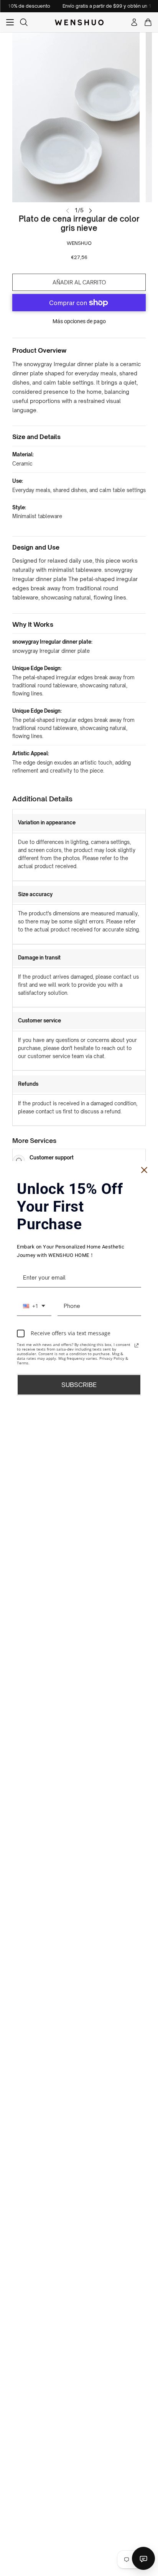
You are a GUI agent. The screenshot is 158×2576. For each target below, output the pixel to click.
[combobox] (34, 1306)
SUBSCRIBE (79, 1384)
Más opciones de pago (79, 321)
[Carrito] (148, 22)
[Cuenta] (134, 22)
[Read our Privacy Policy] (137, 1345)
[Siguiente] (91, 210)
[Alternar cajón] (10, 22)
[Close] (144, 1170)
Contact (143, 2558)
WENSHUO (79, 243)
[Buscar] (24, 22)
